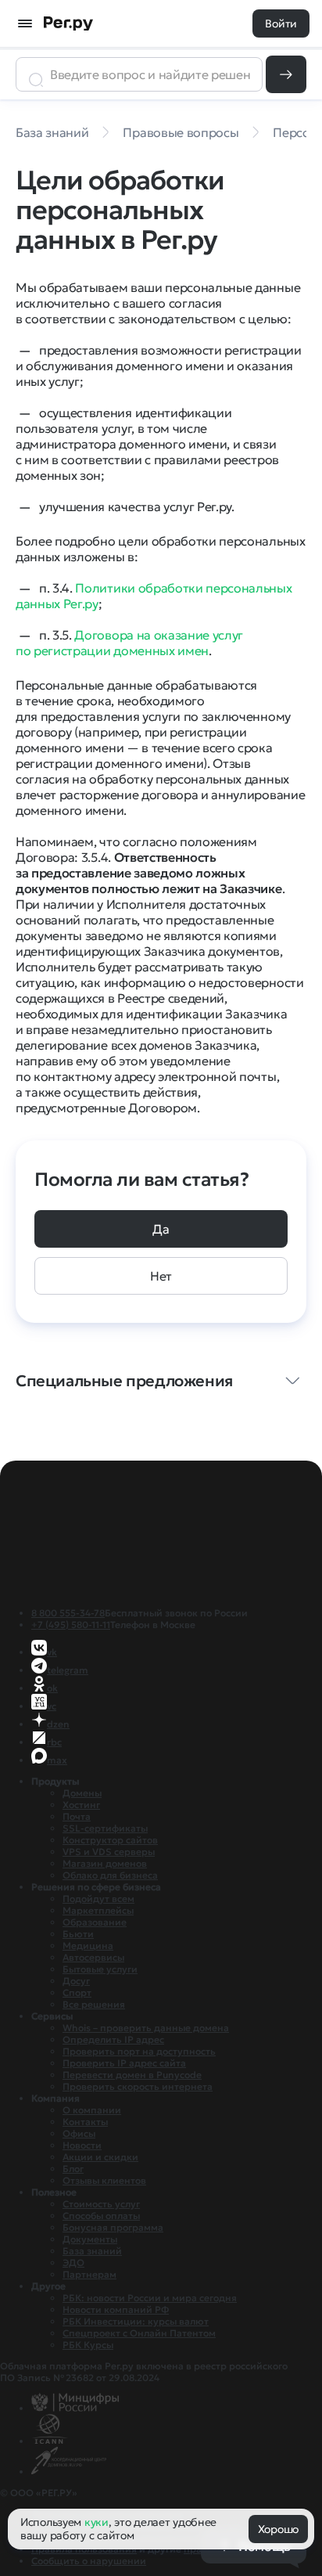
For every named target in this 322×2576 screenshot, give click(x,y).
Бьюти (78, 1934)
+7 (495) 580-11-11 (71, 1625)
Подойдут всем (98, 1899)
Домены (82, 1793)
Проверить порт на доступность (139, 2051)
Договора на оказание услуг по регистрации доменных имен (129, 643)
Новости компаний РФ (116, 2309)
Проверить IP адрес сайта (124, 2063)
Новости (82, 2145)
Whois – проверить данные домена (146, 2028)
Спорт (77, 1992)
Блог (73, 2169)
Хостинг (81, 1805)
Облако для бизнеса (110, 1875)
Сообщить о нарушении (89, 2561)
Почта (77, 1816)
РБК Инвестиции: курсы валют (136, 2321)
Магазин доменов (105, 1863)
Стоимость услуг (101, 2204)
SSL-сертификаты (105, 1828)
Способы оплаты (101, 2216)
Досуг (76, 1981)
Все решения (94, 2004)
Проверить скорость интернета (138, 2086)
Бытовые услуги (100, 1969)
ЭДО (73, 2263)
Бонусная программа (113, 2227)
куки (97, 2522)
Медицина (88, 1946)
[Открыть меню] (25, 23)
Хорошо (278, 2529)
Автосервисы (93, 1957)
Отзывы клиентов (104, 2180)
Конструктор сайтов (110, 1840)
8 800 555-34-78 (68, 1613)
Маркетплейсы (98, 1910)
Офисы (79, 2133)
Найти (286, 74)
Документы (90, 2239)
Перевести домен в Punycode (132, 2075)
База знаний (92, 2251)
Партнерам (89, 2274)
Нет (161, 1276)
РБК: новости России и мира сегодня (150, 2298)
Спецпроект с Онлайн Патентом (139, 2333)
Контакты (85, 2122)
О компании (92, 2110)
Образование (95, 1922)
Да (161, 1229)
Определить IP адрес (113, 2039)
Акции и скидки (100, 2157)
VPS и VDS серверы (109, 1852)
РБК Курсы (88, 2345)
